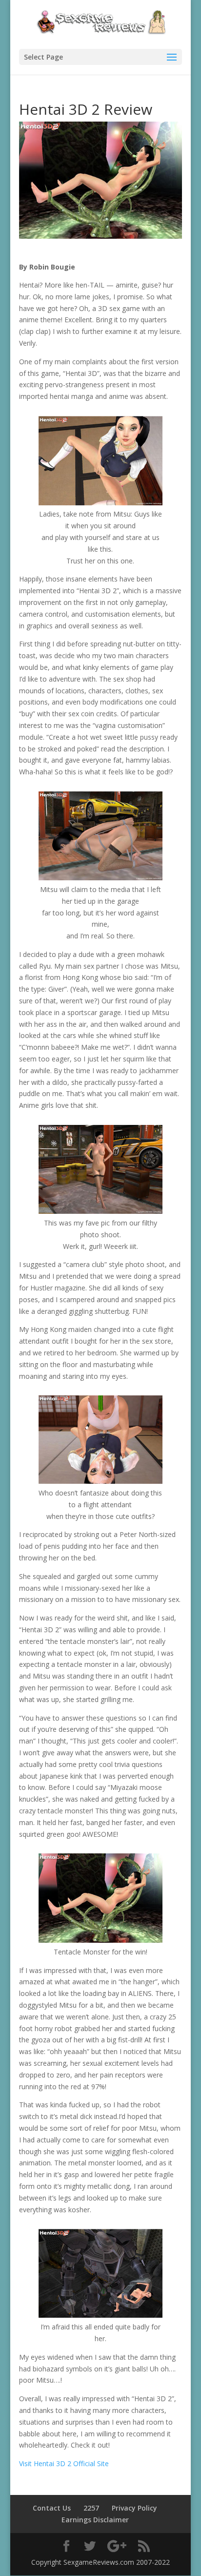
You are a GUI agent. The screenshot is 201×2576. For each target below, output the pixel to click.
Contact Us (52, 2508)
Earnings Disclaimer (95, 2520)
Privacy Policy (134, 2508)
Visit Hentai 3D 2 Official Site (64, 2463)
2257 (91, 2508)
